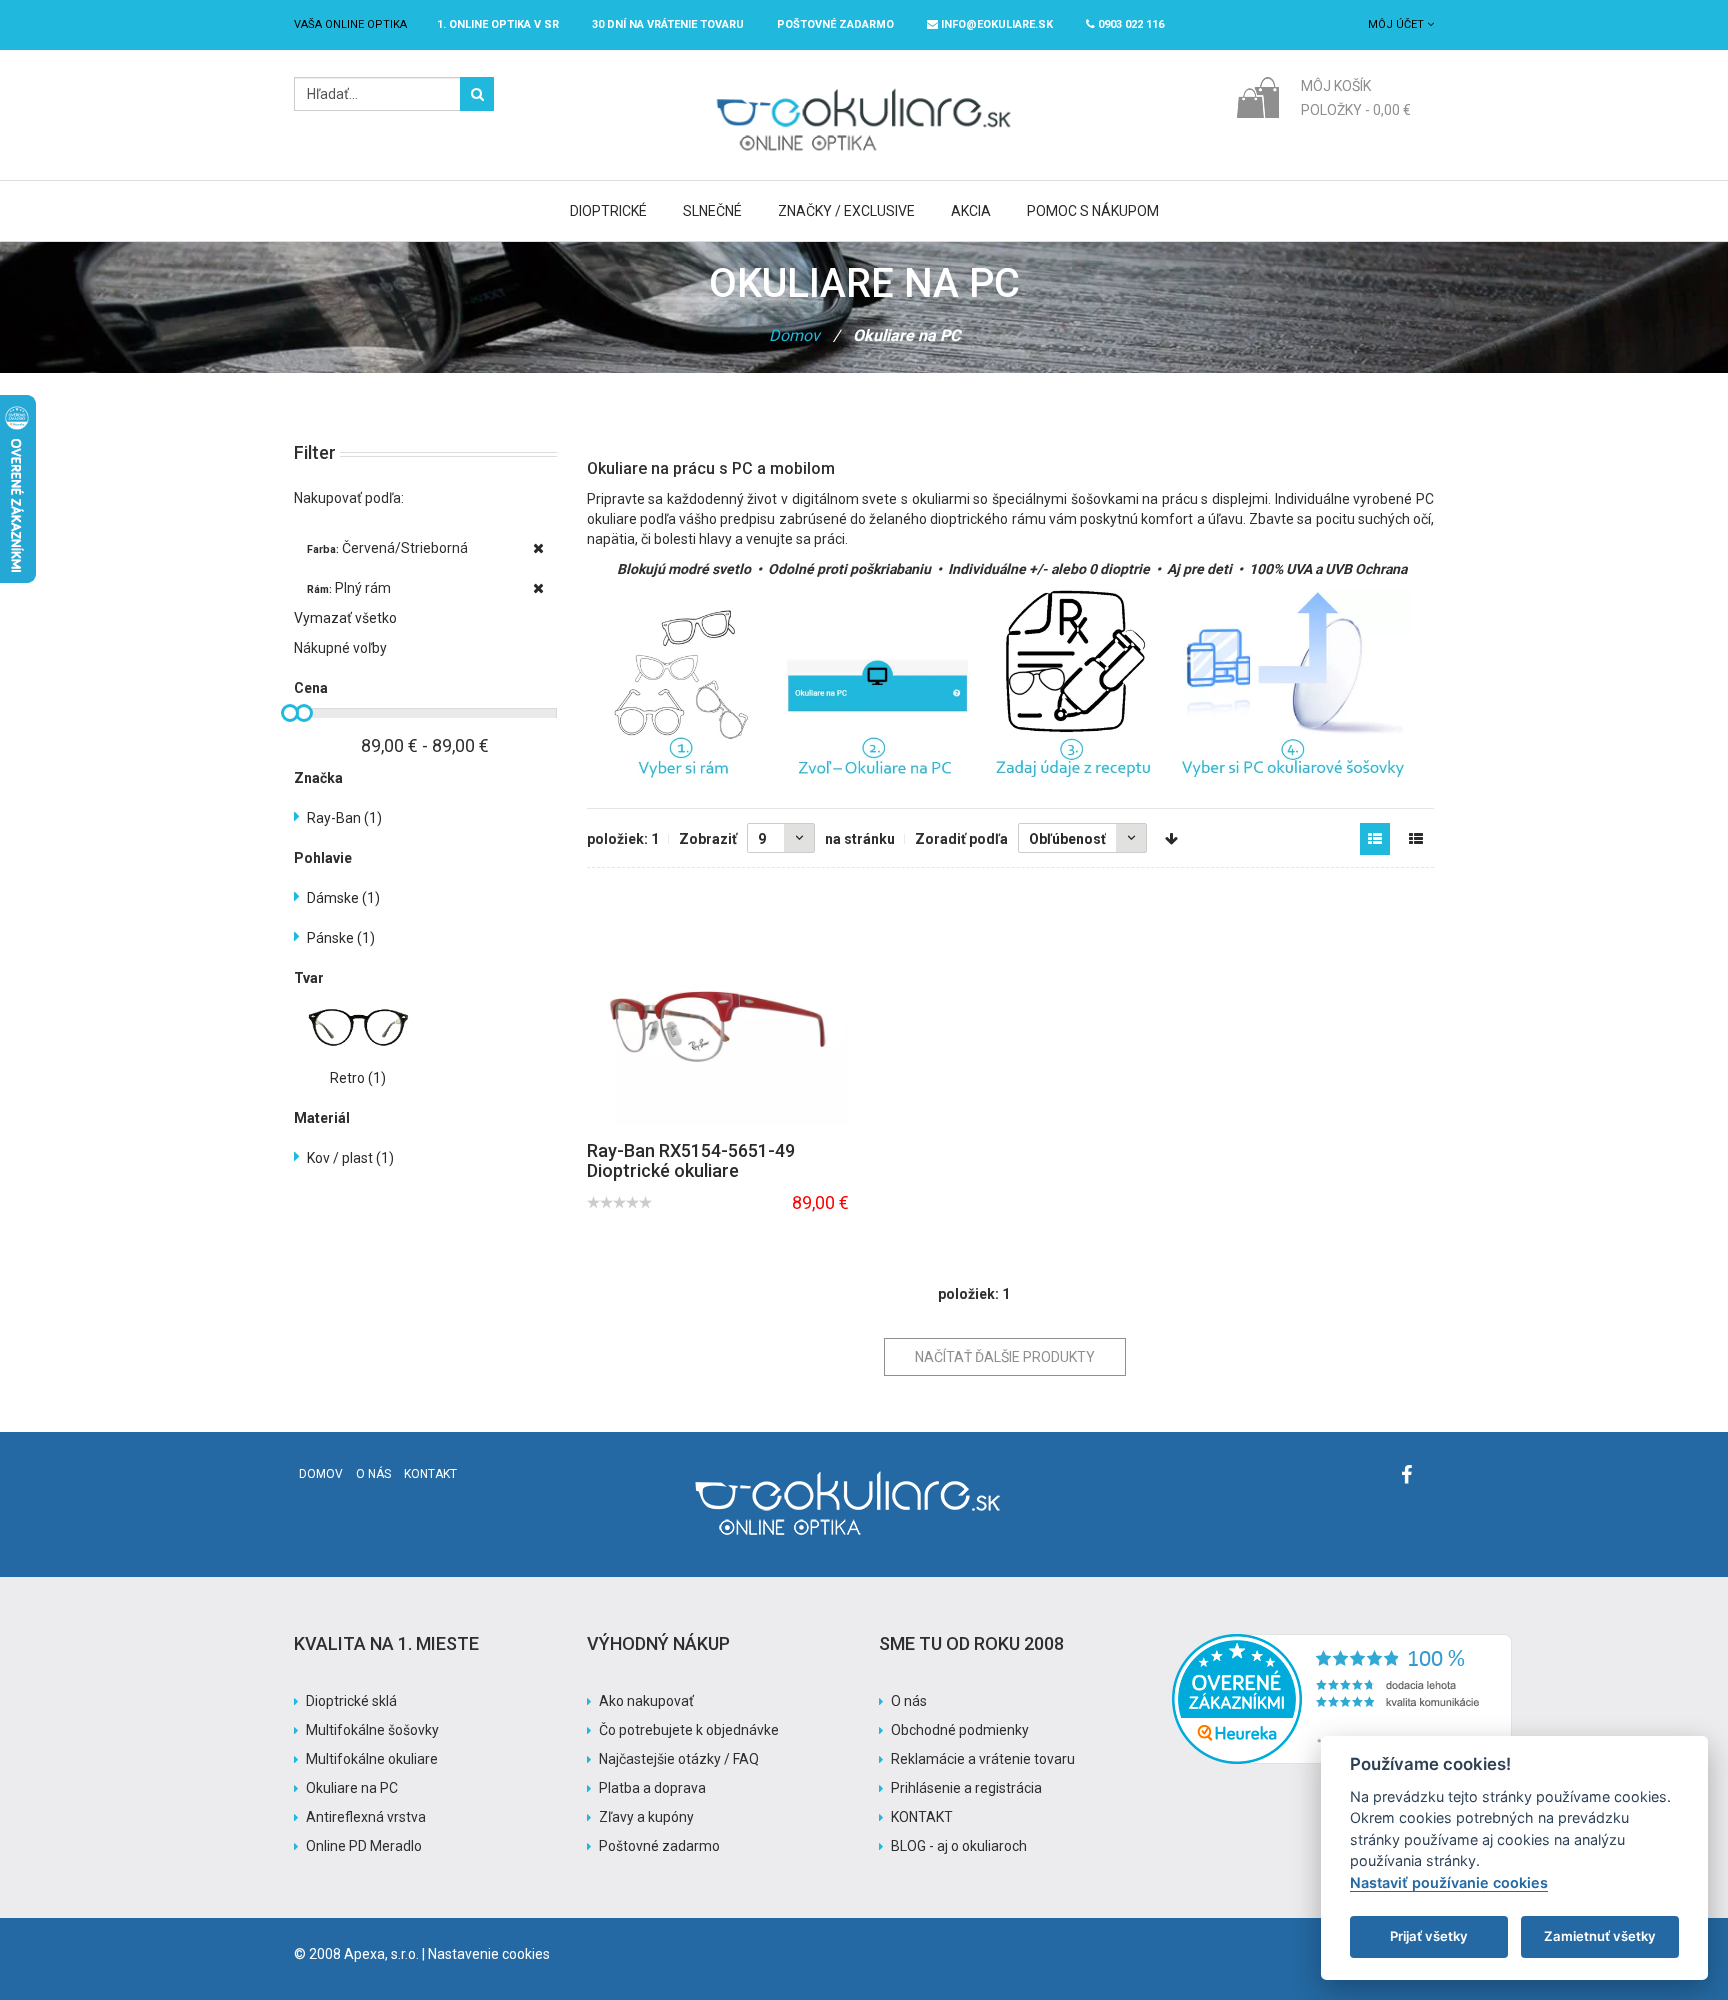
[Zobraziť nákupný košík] (1257, 96)
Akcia (971, 211)
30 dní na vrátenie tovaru (668, 24)
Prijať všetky (1429, 1936)
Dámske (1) (343, 898)
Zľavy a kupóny (646, 1817)
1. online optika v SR (498, 24)
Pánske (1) (341, 938)
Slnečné (712, 211)
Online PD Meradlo (364, 1846)
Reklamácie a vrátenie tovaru (983, 1759)
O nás (373, 1474)
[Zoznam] (1416, 839)
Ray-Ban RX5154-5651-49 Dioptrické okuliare (691, 1160)
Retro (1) (358, 1078)
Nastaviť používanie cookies (1449, 1882)
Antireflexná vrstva (366, 1817)
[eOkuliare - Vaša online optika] (864, 87)
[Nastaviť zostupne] (1171, 839)
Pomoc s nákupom (1093, 211)
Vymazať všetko (345, 618)
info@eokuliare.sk (995, 24)
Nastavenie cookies (489, 1954)
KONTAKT (922, 1817)
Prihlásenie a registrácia (966, 1788)
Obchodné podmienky (960, 1730)
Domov (794, 335)
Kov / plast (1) (350, 1158)
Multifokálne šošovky (372, 1730)
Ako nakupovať (646, 1701)
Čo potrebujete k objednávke (689, 1730)
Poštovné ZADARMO (835, 24)
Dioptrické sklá (351, 1701)
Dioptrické (608, 211)
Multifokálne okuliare (372, 1759)
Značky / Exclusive (846, 211)
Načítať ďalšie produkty (1005, 1357)
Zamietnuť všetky (1600, 1936)
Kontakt (430, 1474)
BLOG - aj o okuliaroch (959, 1846)
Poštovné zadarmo (659, 1846)
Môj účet (1397, 24)
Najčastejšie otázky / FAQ (679, 1759)
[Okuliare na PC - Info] (1011, 683)
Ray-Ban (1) (344, 818)
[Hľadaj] (477, 94)
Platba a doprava (652, 1788)
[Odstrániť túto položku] (538, 548)
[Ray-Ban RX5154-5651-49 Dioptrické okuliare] (718, 1026)
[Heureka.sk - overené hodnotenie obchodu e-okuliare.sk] (1342, 1644)
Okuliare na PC (352, 1788)
